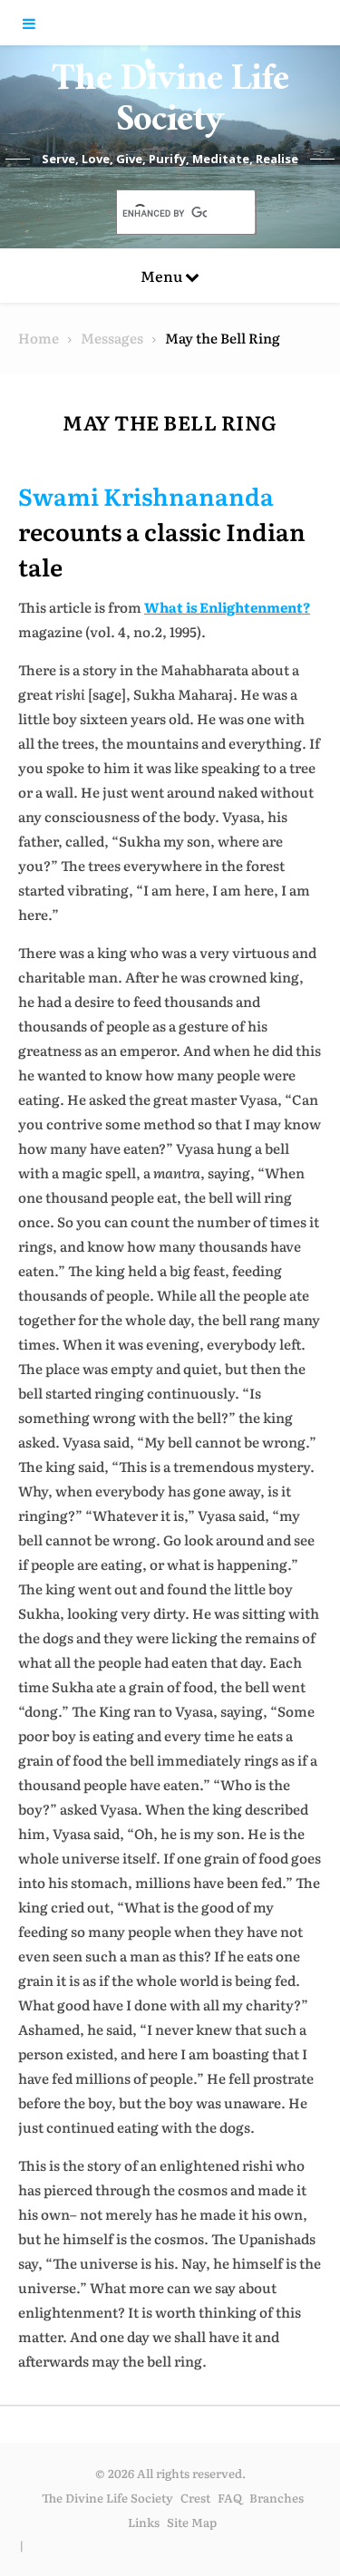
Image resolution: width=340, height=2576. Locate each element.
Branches (277, 2498)
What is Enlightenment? (227, 607)
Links (144, 2522)
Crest (195, 2498)
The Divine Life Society (170, 104)
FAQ (230, 2498)
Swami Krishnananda (146, 495)
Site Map (192, 2522)
